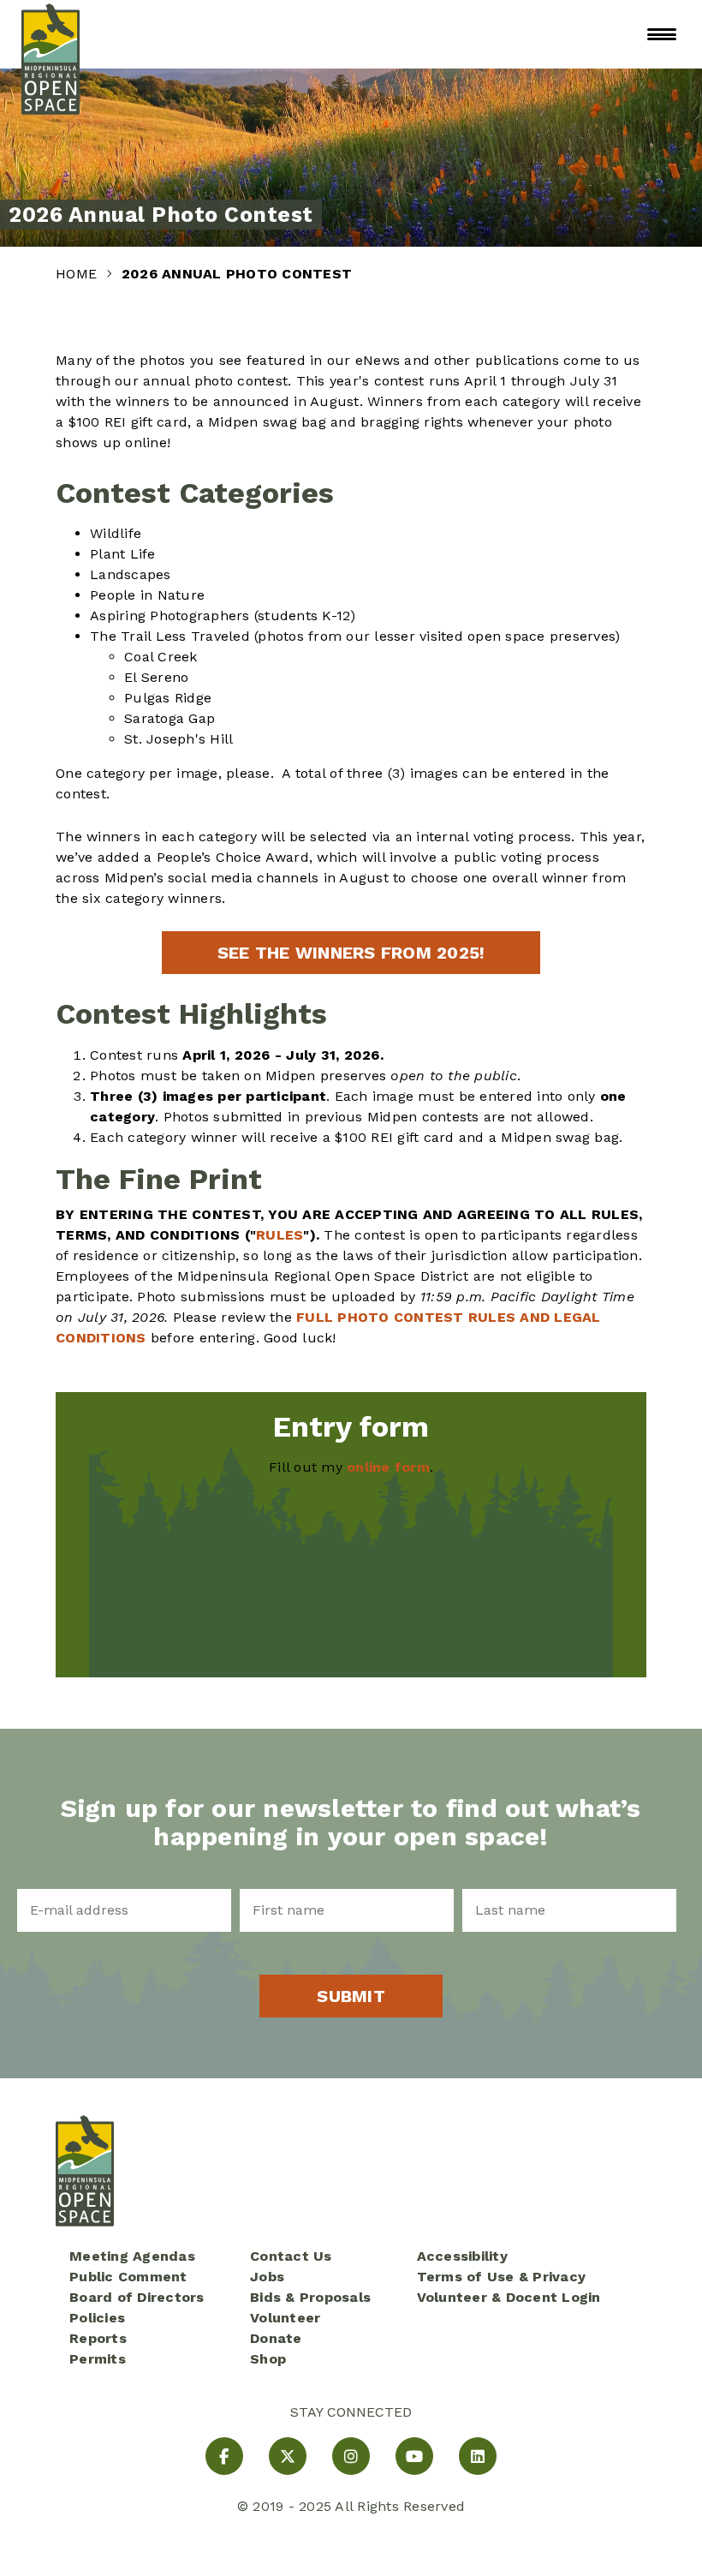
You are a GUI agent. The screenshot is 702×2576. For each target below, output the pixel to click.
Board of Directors (137, 2297)
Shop (268, 2359)
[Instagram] (351, 2456)
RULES (280, 1235)
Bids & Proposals (310, 2297)
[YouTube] (414, 2456)
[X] (288, 2456)
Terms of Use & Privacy (502, 2277)
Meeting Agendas (132, 2256)
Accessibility (462, 2256)
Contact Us (291, 2256)
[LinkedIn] (478, 2456)
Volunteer (285, 2318)
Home (78, 274)
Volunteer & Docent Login (509, 2297)
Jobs (267, 2277)
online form (388, 1467)
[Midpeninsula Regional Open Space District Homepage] (51, 34)
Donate (276, 2338)
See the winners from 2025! (351, 953)
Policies (97, 2318)
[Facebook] (224, 2456)
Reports (98, 2338)
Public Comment (128, 2277)
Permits (98, 2359)
